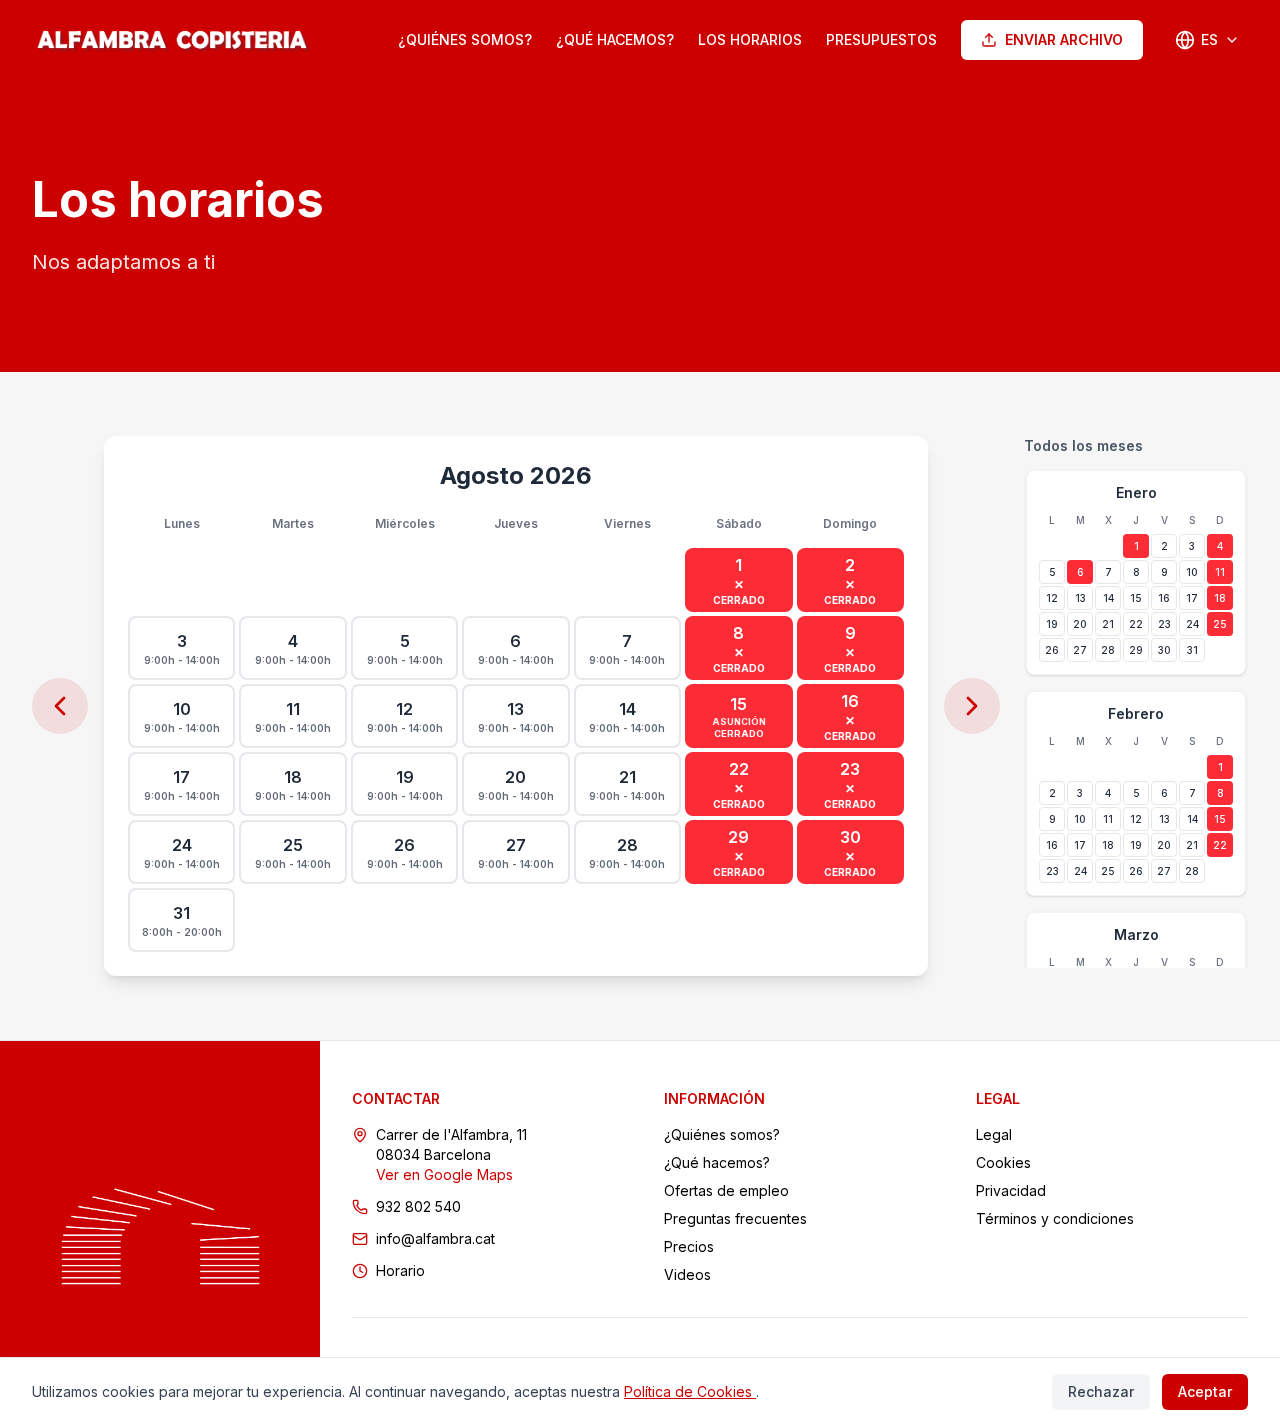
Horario (400, 1270)
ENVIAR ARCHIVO (1064, 39)
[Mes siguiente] (972, 706)
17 (1192, 598)
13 (1080, 598)
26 (1052, 650)
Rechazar (1101, 1391)
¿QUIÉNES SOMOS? (465, 39)
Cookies (1003, 1162)
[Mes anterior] (60, 706)
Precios (689, 1246)
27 (1080, 650)
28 (1108, 650)
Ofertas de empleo (726, 1190)
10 (1192, 572)
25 (1220, 624)
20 (1080, 624)
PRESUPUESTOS (881, 39)
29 (1136, 650)
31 (1192, 650)
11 (1220, 572)
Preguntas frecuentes (735, 1218)
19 (1052, 624)
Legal (994, 1134)
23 (1164, 624)
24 (1192, 624)
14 (1108, 598)
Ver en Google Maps (444, 1174)
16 (1164, 598)
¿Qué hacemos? (717, 1162)
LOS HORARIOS (750, 39)
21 (1108, 624)
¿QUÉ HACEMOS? (615, 39)
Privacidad (1011, 1190)
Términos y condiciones (1055, 1218)
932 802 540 (418, 1206)
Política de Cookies (690, 1391)
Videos (687, 1274)
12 (1052, 598)
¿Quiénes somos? (722, 1134)
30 (1164, 650)
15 (1136, 598)
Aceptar (1205, 1391)
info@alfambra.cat (435, 1238)
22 (1136, 624)
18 (1220, 598)
